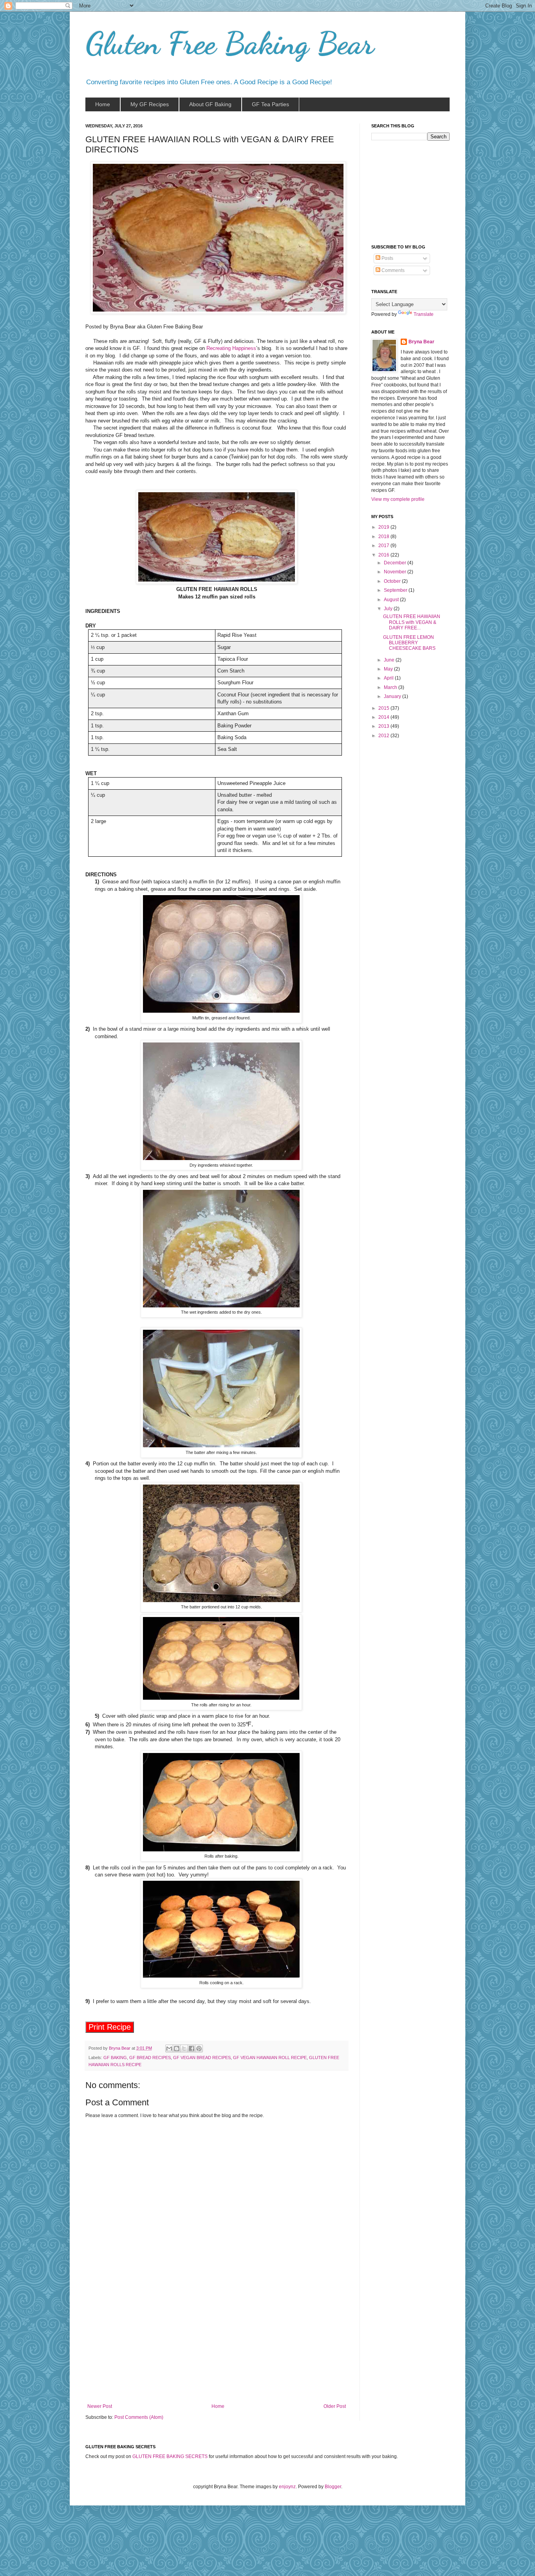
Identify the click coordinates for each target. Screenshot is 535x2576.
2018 (384, 537)
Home (218, 2406)
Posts (387, 258)
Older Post (335, 2406)
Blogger (333, 2487)
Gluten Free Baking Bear (230, 43)
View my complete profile (398, 499)
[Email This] (169, 2048)
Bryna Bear (120, 2048)
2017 (384, 546)
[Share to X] (184, 2048)
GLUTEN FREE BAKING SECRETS (170, 2456)
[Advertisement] (217, 2345)
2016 (384, 555)
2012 (384, 736)
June (390, 660)
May (389, 669)
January (393, 696)
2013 (384, 726)
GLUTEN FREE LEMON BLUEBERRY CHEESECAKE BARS (409, 643)
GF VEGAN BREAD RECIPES (202, 2058)
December (396, 563)
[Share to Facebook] (192, 2048)
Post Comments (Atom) (139, 2417)
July (389, 609)
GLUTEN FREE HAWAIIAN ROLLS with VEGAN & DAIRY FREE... (412, 622)
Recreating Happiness (231, 348)
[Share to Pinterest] (199, 2048)
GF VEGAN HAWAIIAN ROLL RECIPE (270, 2058)
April (389, 678)
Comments (392, 270)
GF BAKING (115, 2058)
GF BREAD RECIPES (150, 2058)
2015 (384, 708)
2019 (384, 527)
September (396, 590)
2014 (384, 717)
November (396, 572)
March (391, 687)
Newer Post (100, 2406)
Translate (424, 314)
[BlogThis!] (177, 2048)
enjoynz (287, 2487)
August (392, 600)
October (393, 581)
